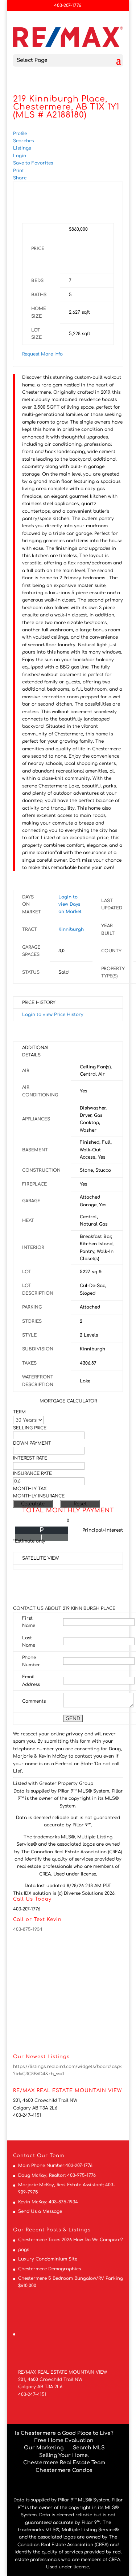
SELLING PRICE (30, 1428)
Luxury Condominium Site (48, 2259)
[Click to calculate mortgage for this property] (87, 251)
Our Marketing (44, 2448)
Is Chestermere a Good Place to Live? (64, 2433)
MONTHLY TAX (30, 1489)
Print (18, 171)
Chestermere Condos (64, 2470)
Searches (23, 141)
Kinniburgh (71, 929)
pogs (24, 2250)
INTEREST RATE (30, 1458)
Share (20, 178)
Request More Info (42, 354)
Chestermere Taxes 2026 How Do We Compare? (71, 2240)
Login (20, 156)
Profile (20, 134)
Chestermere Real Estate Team (64, 2463)
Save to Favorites (33, 163)
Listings (22, 148)
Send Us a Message (40, 2211)
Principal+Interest (103, 1530)
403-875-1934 (28, 1929)
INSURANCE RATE (32, 1473)
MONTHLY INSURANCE (39, 1496)
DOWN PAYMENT (32, 1443)
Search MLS (89, 2448)
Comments (34, 1701)
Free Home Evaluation (64, 2440)
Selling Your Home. (64, 2455)
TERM (19, 1412)
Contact (24, 2156)
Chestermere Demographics (50, 2269)
